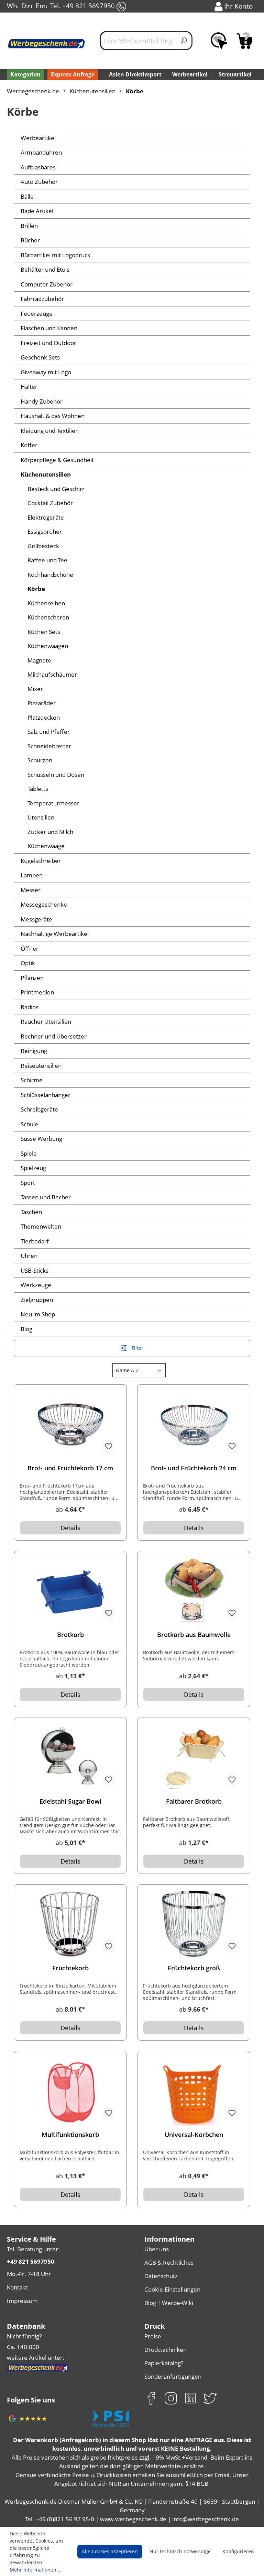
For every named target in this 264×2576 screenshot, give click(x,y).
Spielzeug (33, 1168)
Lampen (32, 875)
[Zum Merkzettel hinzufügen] (109, 1447)
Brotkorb (70, 1635)
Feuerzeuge (37, 314)
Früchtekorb (70, 1968)
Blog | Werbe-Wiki (169, 2303)
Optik (28, 963)
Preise (153, 2336)
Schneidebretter (49, 746)
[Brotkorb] (70, 1591)
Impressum (22, 2301)
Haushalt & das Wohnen (53, 416)
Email (41, 6)
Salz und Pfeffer (49, 732)
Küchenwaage (46, 846)
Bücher (30, 240)
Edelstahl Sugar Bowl (70, 1801)
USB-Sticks (35, 1270)
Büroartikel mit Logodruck (56, 255)
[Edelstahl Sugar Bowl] (70, 1758)
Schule (29, 1124)
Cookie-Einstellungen (172, 2289)
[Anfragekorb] (244, 41)
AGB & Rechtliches (169, 2262)
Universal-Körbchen (194, 2135)
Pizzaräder (42, 703)
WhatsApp (12, 6)
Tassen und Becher (46, 1197)
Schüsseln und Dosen (56, 775)
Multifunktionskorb (70, 2135)
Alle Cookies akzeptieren (110, 2551)
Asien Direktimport (135, 74)
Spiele (29, 1153)
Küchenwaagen (48, 646)
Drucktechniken (166, 2350)
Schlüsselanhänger (46, 1095)
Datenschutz (161, 2276)
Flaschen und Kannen (49, 328)
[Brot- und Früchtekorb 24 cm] (194, 1425)
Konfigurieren (238, 2551)
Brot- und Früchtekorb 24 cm (194, 1468)
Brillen (29, 226)
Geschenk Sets (40, 357)
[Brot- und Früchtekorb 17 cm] (70, 1425)
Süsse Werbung (41, 1139)
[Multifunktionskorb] (70, 2091)
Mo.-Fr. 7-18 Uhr (29, 2274)
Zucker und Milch (50, 832)
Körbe (36, 589)
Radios (30, 1007)
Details (70, 1528)
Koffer (29, 445)
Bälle (27, 196)
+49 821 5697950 (31, 2261)
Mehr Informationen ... (36, 2570)
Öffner (30, 948)
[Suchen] (184, 41)
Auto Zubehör (39, 182)
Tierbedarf (35, 1241)
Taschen (31, 1212)
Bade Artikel (37, 211)
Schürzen (40, 760)
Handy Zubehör (42, 401)
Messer (31, 890)
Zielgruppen (37, 1300)
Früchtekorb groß (194, 1968)
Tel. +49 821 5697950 (83, 6)
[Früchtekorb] (70, 1925)
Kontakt (17, 2287)
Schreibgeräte (39, 1109)
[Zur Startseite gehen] (46, 44)
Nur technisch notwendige (180, 2551)
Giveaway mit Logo (46, 372)
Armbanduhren (41, 152)
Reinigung (34, 1051)
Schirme (32, 1080)
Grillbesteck (43, 546)
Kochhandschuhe (50, 575)
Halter (29, 387)
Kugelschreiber (41, 861)
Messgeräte (36, 919)
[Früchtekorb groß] (194, 1925)
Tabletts (38, 789)
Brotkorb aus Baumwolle (194, 1635)
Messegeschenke (44, 904)
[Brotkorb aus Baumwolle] (194, 1591)
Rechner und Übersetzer (54, 1036)
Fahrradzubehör (42, 299)
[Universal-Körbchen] (194, 2091)
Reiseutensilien (41, 1066)
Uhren (29, 1256)
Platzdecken (44, 717)
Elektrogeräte (46, 517)
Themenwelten (41, 1226)
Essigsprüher (45, 531)
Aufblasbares (38, 167)
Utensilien (41, 817)
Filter (137, 1348)
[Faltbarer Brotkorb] (194, 1758)
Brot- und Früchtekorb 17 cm (70, 1468)
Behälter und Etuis (45, 269)
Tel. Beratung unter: (33, 2249)
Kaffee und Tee (47, 560)
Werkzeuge (36, 1285)
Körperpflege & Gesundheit (57, 460)
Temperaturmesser (53, 803)
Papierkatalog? (164, 2363)
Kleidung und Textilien (50, 431)
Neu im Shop (38, 1314)
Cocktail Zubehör (50, 503)
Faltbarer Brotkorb (194, 1801)
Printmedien (37, 992)
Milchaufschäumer (52, 674)
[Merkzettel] (219, 41)
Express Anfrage (73, 74)
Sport (28, 1183)
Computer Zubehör (47, 284)
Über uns (157, 2249)
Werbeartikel (190, 74)
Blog (26, 1329)
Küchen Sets (44, 632)
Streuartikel (235, 74)
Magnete (39, 660)
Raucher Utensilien (46, 1021)
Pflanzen (32, 978)
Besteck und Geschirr (56, 489)
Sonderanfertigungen (173, 2376)
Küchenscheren (48, 617)
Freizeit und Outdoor (48, 343)
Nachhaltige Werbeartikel (55, 934)
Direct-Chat (27, 6)
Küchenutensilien (46, 474)
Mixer (35, 689)
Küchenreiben (46, 603)
